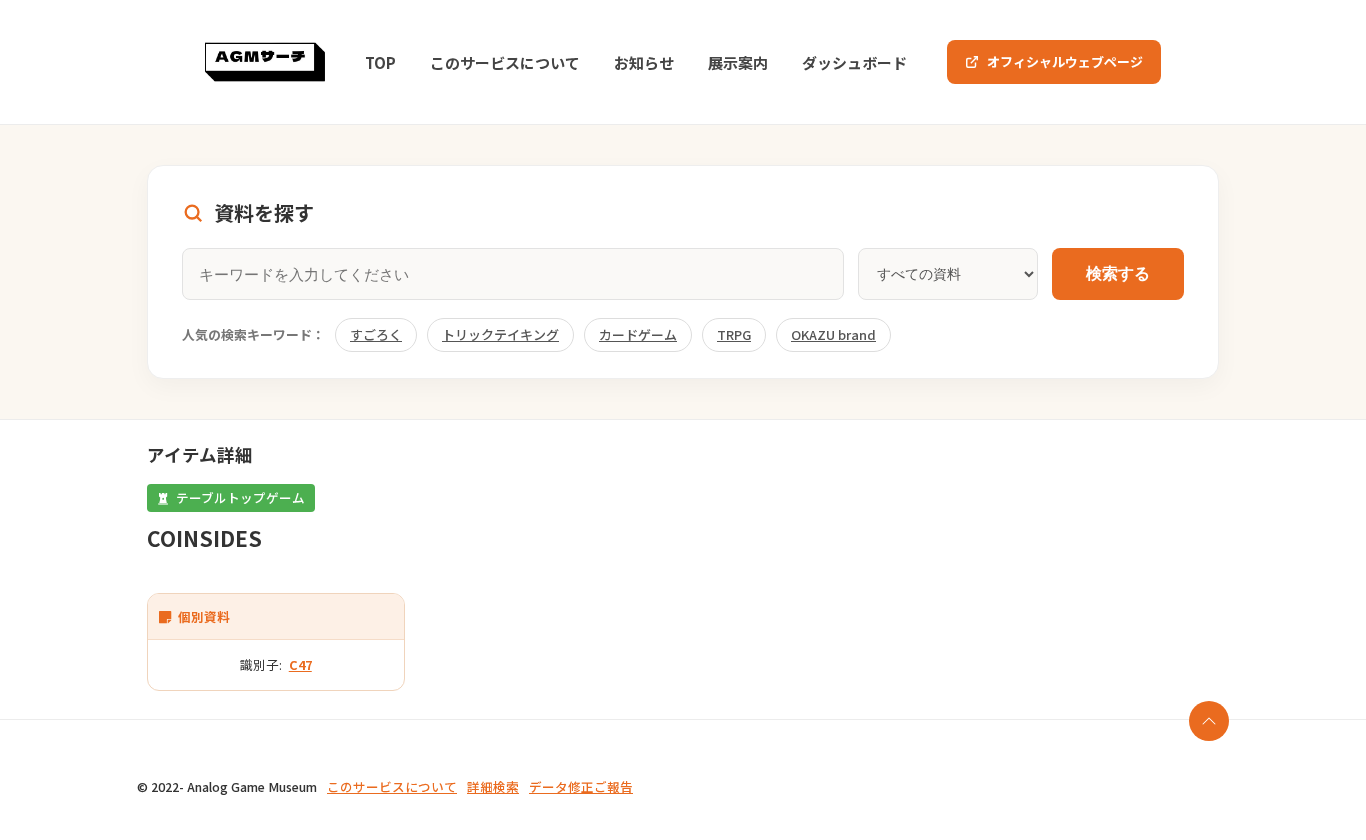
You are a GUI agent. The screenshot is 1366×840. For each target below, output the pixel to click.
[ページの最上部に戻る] (1209, 721)
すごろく (376, 334)
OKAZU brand (833, 334)
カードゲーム (638, 334)
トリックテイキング (500, 334)
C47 (300, 664)
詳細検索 (493, 786)
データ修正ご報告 (581, 786)
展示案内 (738, 62)
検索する (1118, 273)
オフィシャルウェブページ (1065, 61)
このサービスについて (505, 62)
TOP (380, 62)
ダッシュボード (854, 62)
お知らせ (644, 62)
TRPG (734, 334)
